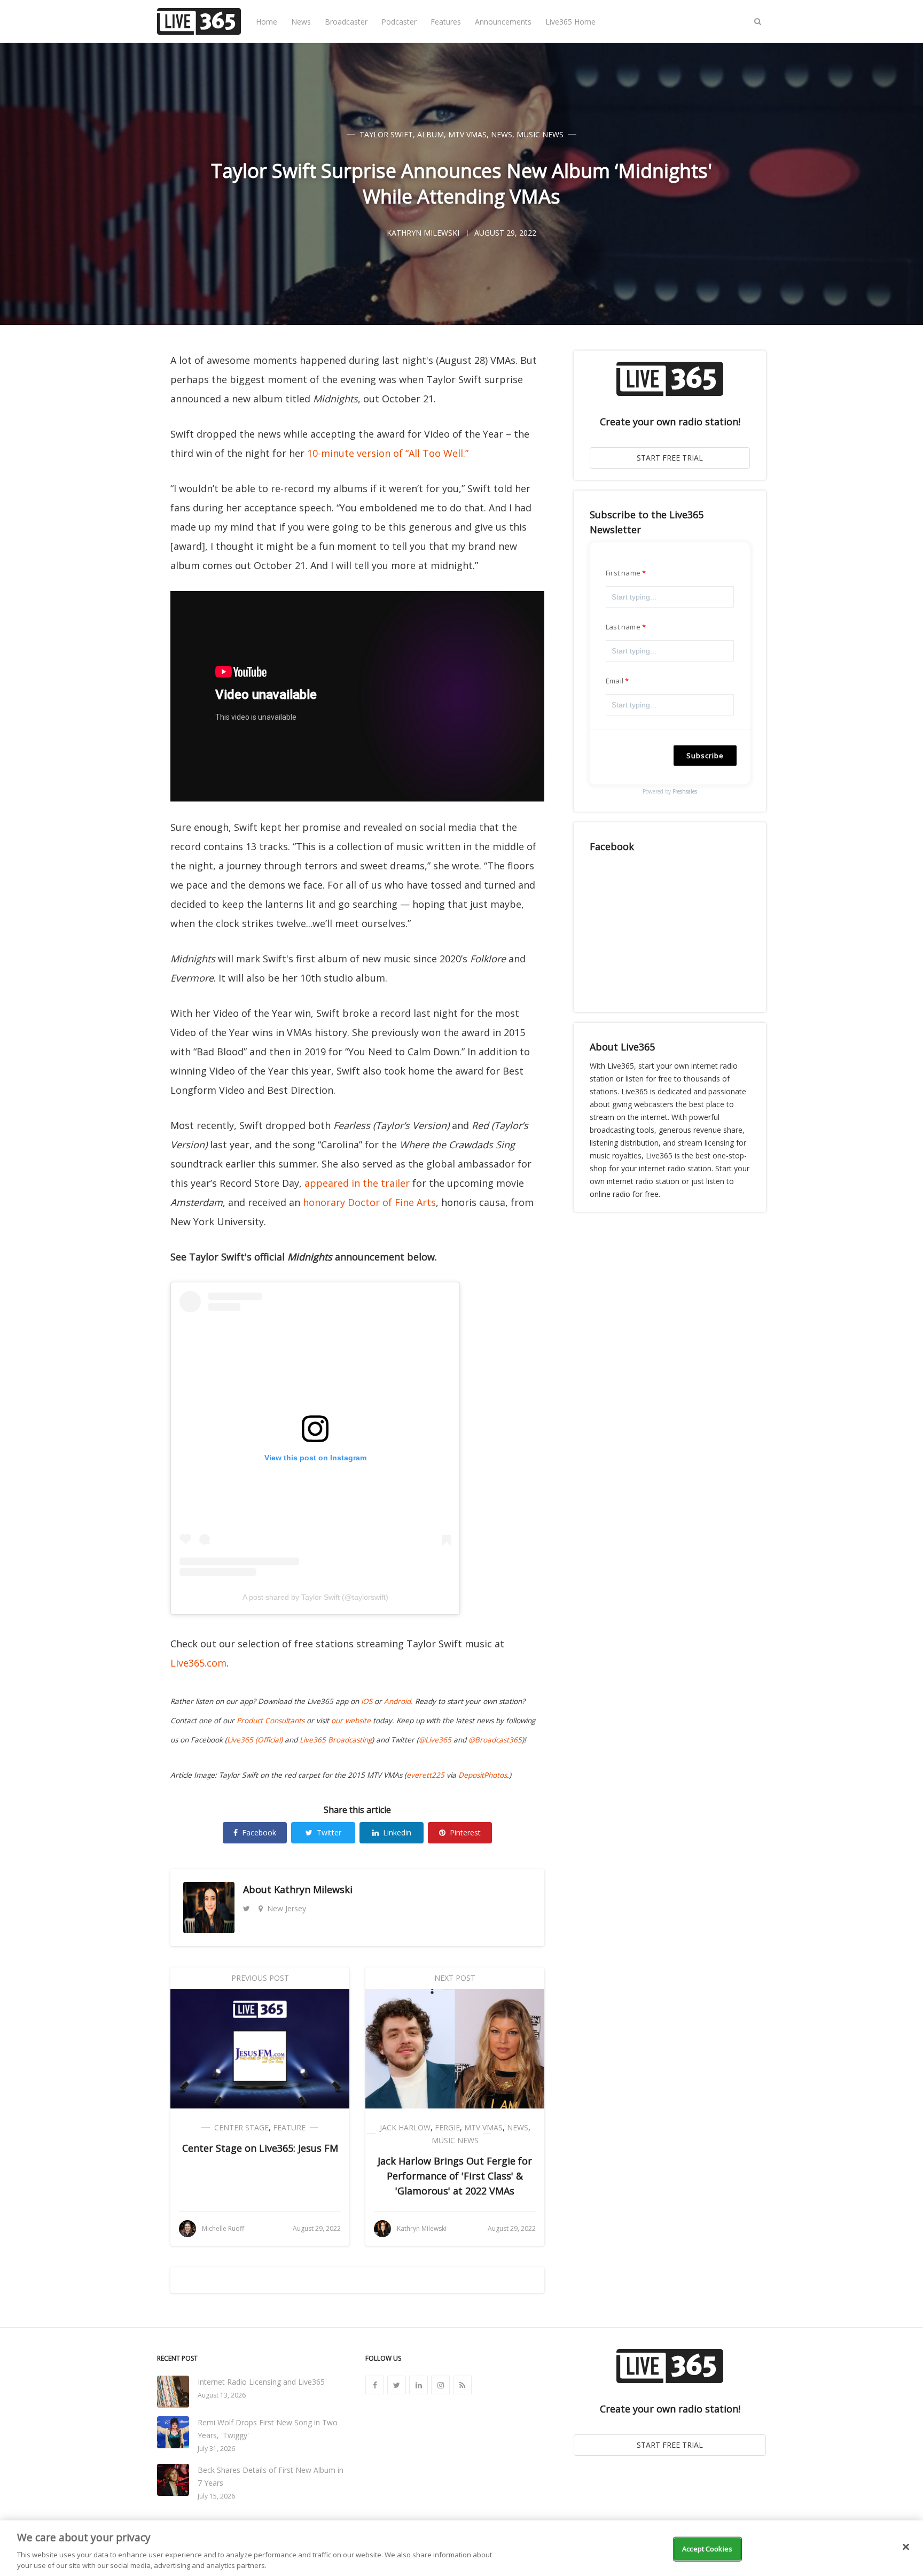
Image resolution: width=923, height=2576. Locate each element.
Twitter (329, 1832)
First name (623, 573)
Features (446, 22)
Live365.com (198, 1663)
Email (615, 681)
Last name (623, 627)
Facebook (259, 1832)
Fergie (447, 2127)
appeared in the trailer (357, 1183)
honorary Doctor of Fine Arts (369, 1202)
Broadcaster (346, 22)
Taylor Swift (386, 134)
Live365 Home (570, 22)
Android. (398, 1701)
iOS (367, 1701)
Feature (289, 2127)
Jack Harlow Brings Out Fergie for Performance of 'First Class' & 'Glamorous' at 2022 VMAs (455, 2176)
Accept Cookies (707, 2549)
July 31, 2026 (216, 2449)
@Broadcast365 (495, 1740)
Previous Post (260, 1978)
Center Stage (241, 2127)
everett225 (425, 1775)
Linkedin (397, 1832)
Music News (540, 134)
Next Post (455, 1978)
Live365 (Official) (255, 1740)
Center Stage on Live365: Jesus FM (260, 2148)
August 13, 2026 (222, 2395)
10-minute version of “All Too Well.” (388, 453)
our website (351, 1721)
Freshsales (685, 791)
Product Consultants (271, 1721)
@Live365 (435, 1740)
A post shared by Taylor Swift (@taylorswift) (315, 1597)
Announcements (503, 22)
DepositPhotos (483, 1775)
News (301, 22)
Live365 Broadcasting (336, 1740)
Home (267, 22)
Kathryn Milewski (313, 1889)
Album (431, 134)
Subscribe (705, 756)
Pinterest (465, 1832)
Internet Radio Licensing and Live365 (261, 2382)
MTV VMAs (467, 134)
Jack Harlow (405, 2127)
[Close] (906, 2547)
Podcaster (399, 22)
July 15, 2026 (216, 2496)
